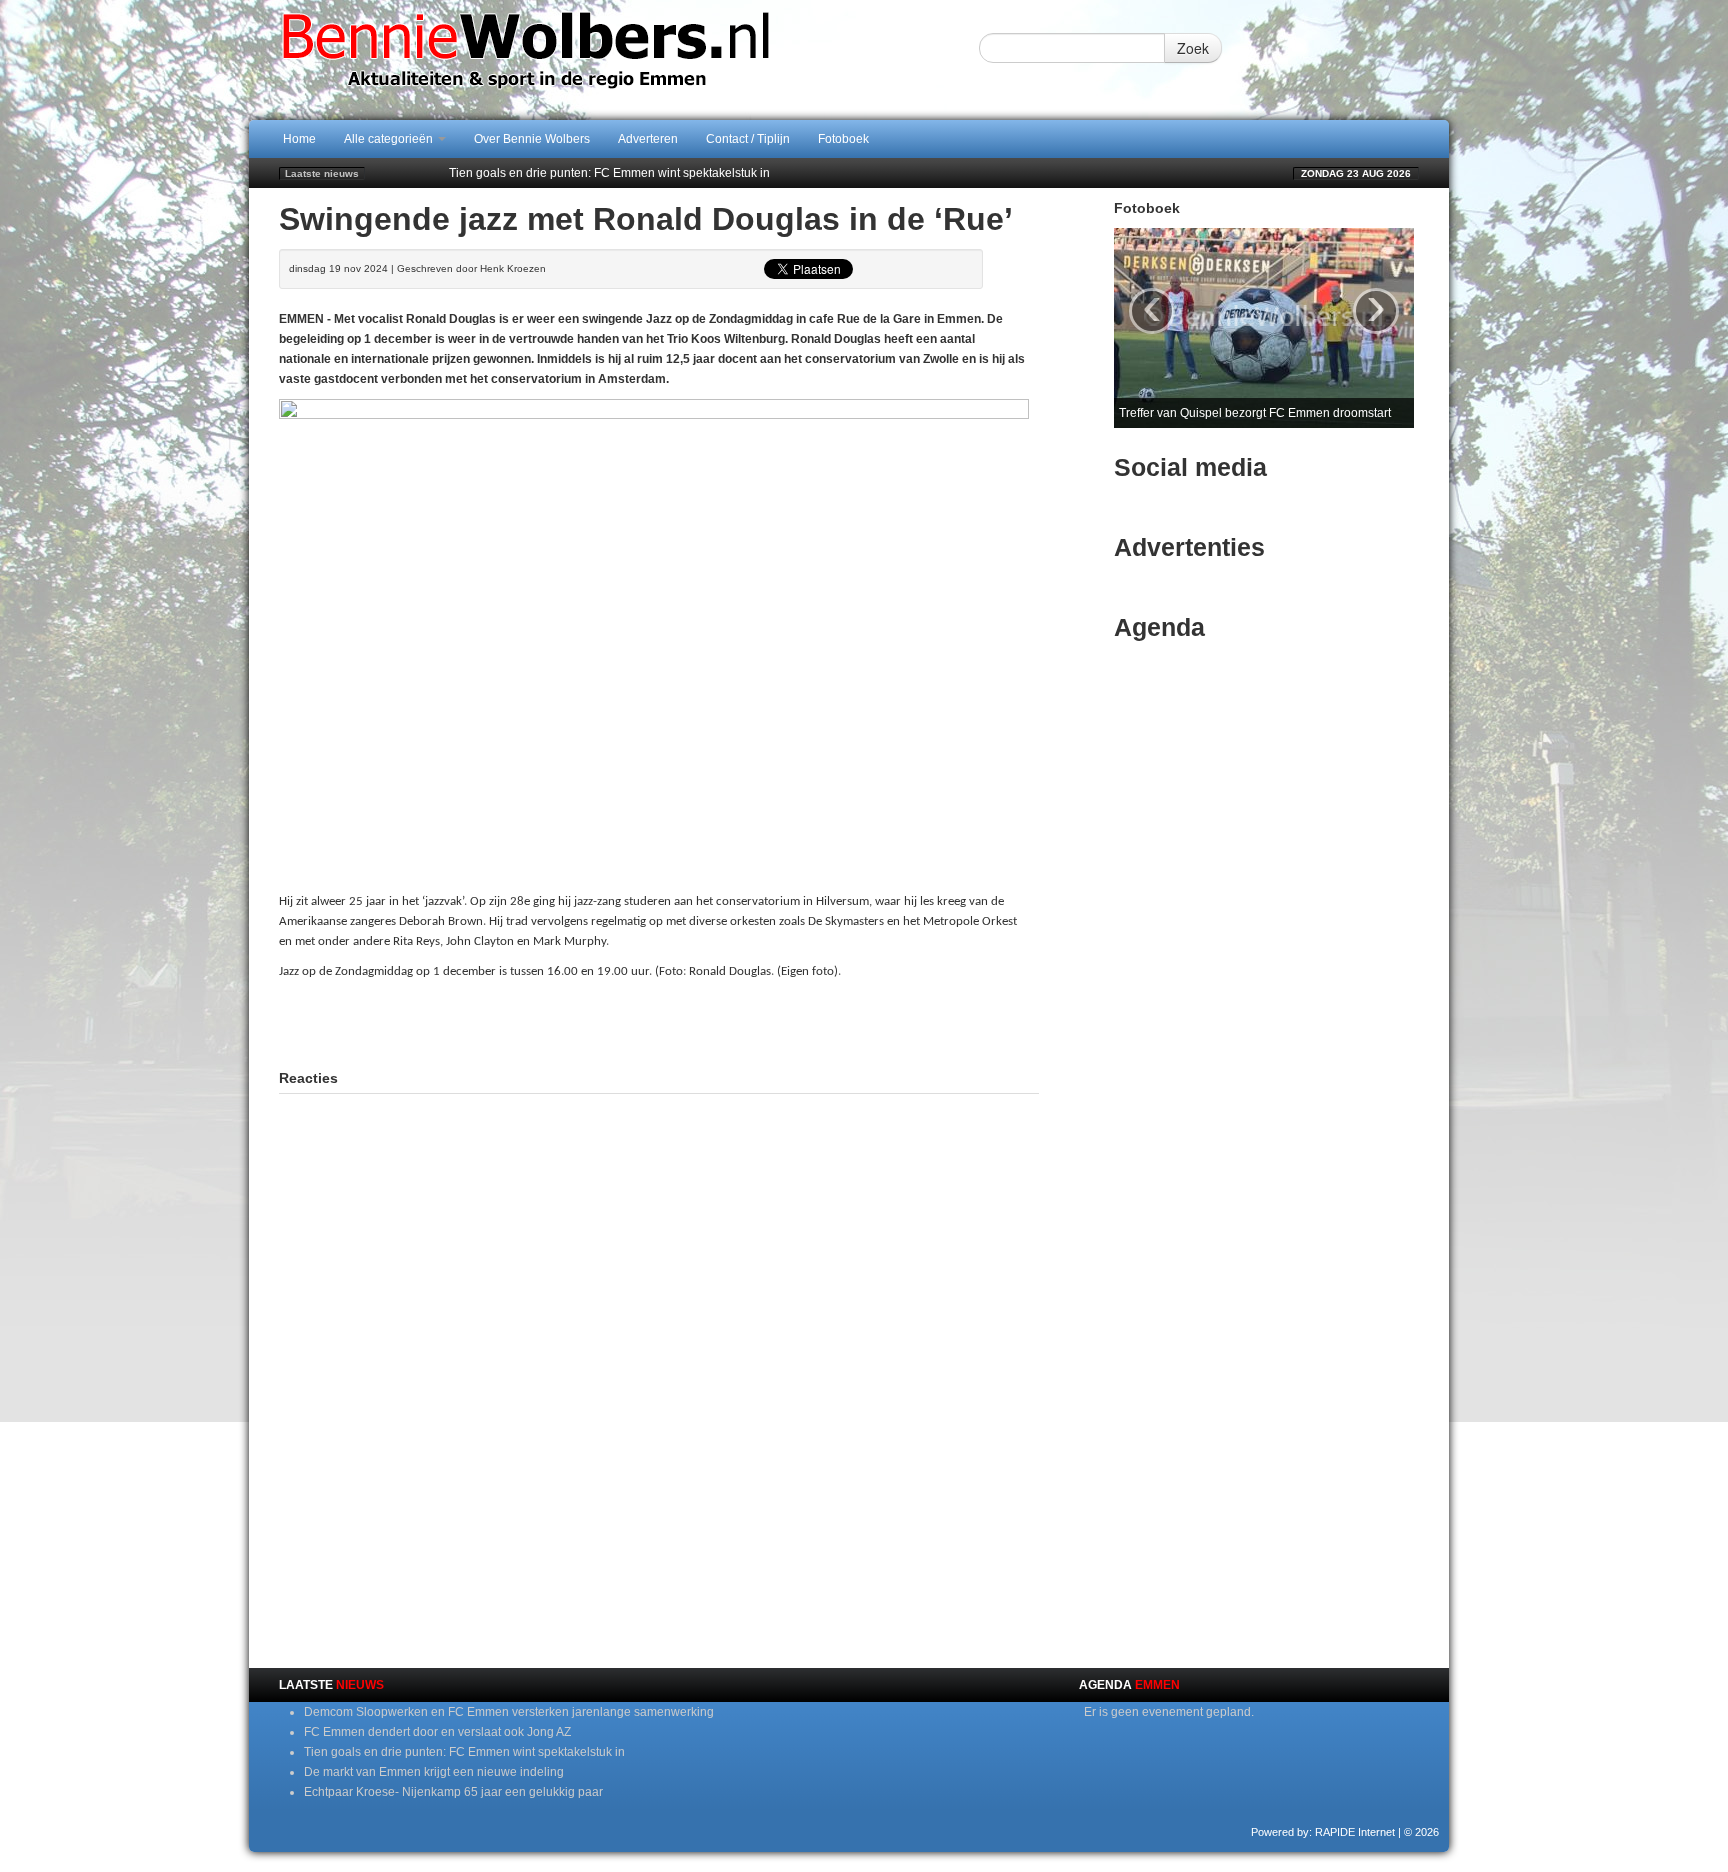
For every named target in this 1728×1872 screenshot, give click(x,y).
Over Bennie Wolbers (532, 139)
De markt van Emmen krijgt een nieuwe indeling (434, 1772)
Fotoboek (843, 139)
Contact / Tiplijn (748, 139)
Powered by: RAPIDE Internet (1323, 1832)
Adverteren (648, 139)
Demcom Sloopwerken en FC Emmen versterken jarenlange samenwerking (509, 1712)
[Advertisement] (659, 1022)
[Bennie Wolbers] (589, 59)
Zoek (1193, 48)
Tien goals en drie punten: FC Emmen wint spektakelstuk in (609, 173)
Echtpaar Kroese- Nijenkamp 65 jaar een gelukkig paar (453, 1792)
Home (299, 139)
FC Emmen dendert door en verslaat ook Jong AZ (437, 1732)
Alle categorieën (390, 139)
